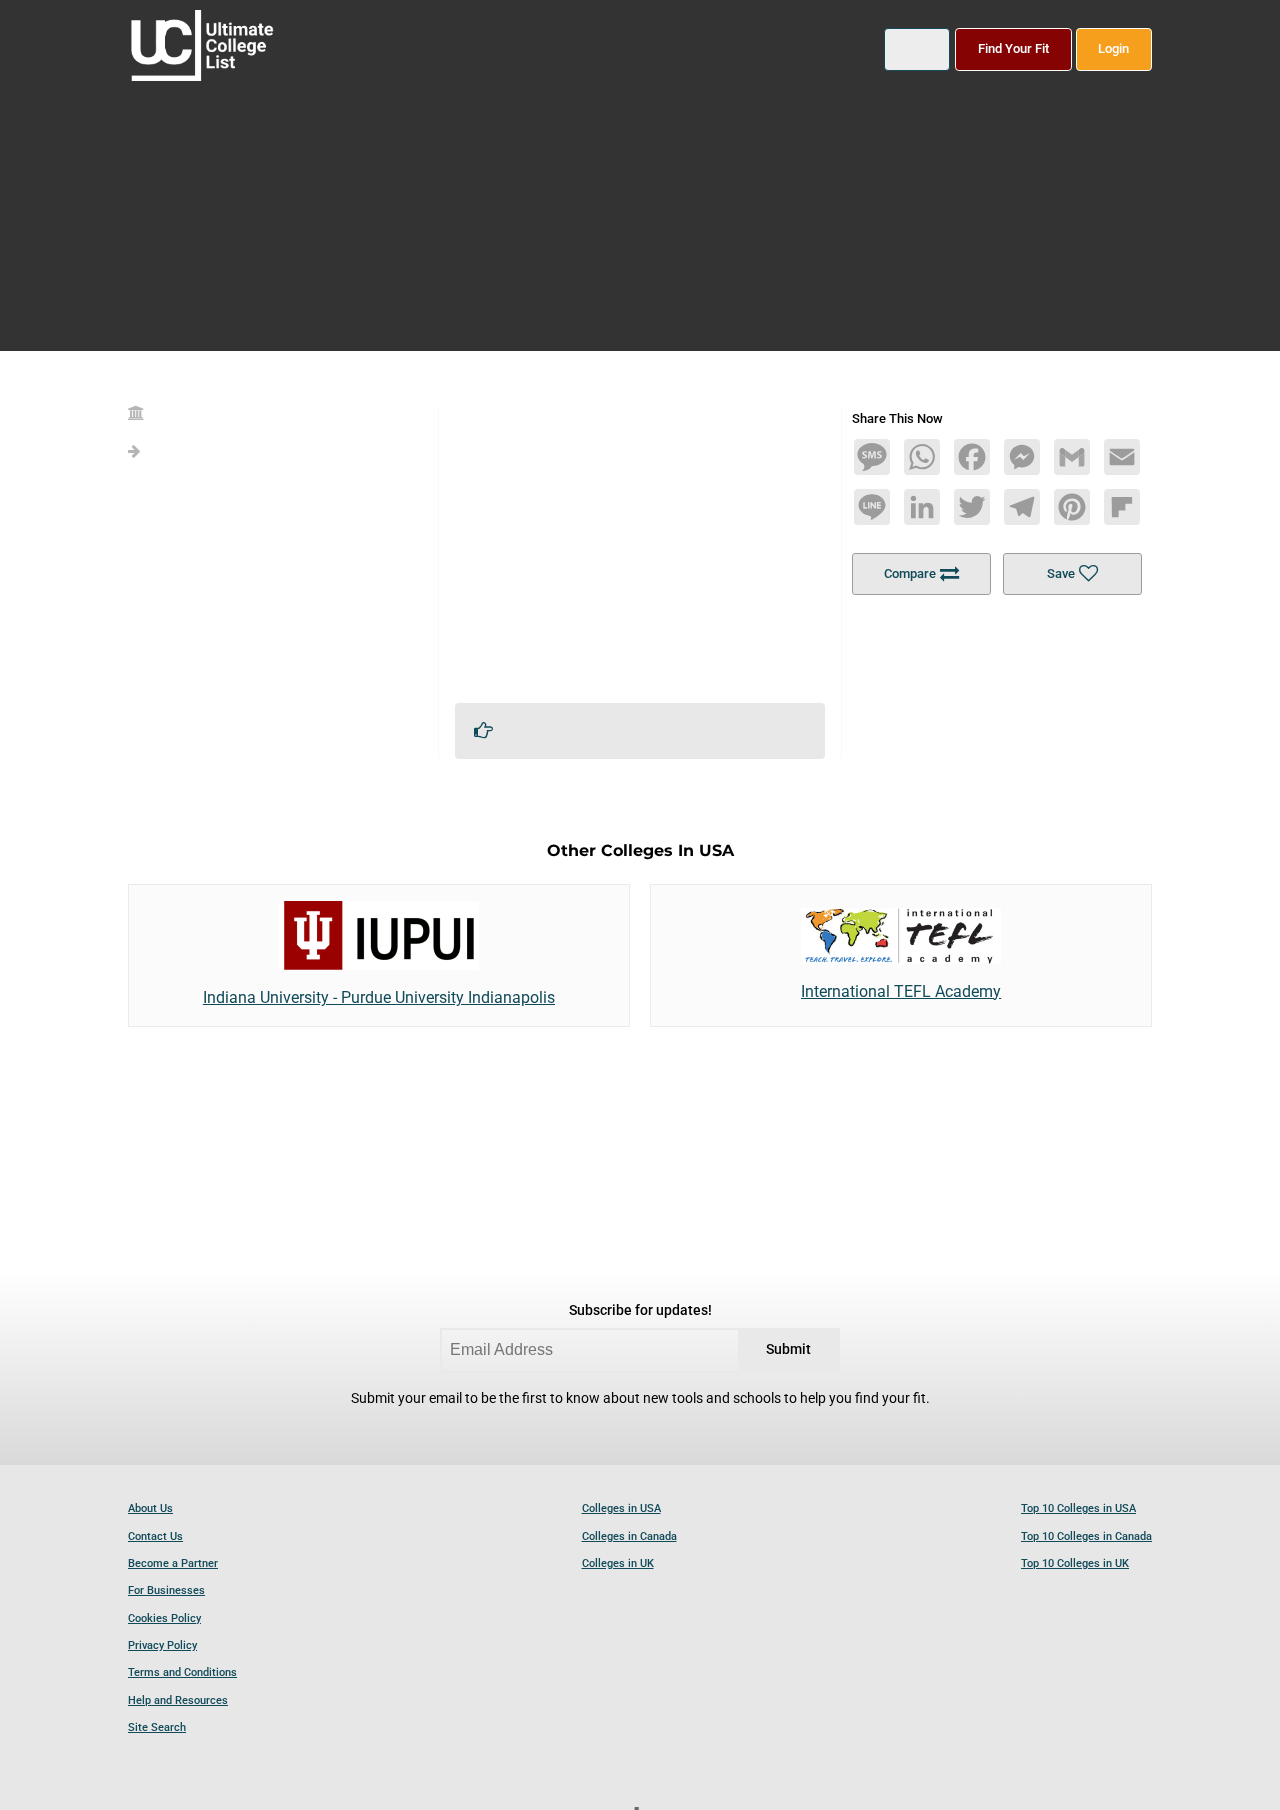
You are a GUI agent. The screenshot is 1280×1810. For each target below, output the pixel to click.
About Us (150, 1508)
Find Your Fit (1013, 48)
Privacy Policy (162, 1645)
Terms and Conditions (182, 1672)
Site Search (157, 1727)
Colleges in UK (618, 1563)
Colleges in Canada (629, 1536)
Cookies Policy (164, 1618)
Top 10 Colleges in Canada (1086, 1536)
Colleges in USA (621, 1508)
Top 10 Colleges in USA (1078, 1508)
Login (1113, 48)
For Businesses (166, 1590)
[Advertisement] (640, 547)
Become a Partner (173, 1563)
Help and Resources (178, 1700)
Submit (788, 1349)
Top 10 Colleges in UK (1075, 1563)
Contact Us (155, 1536)
